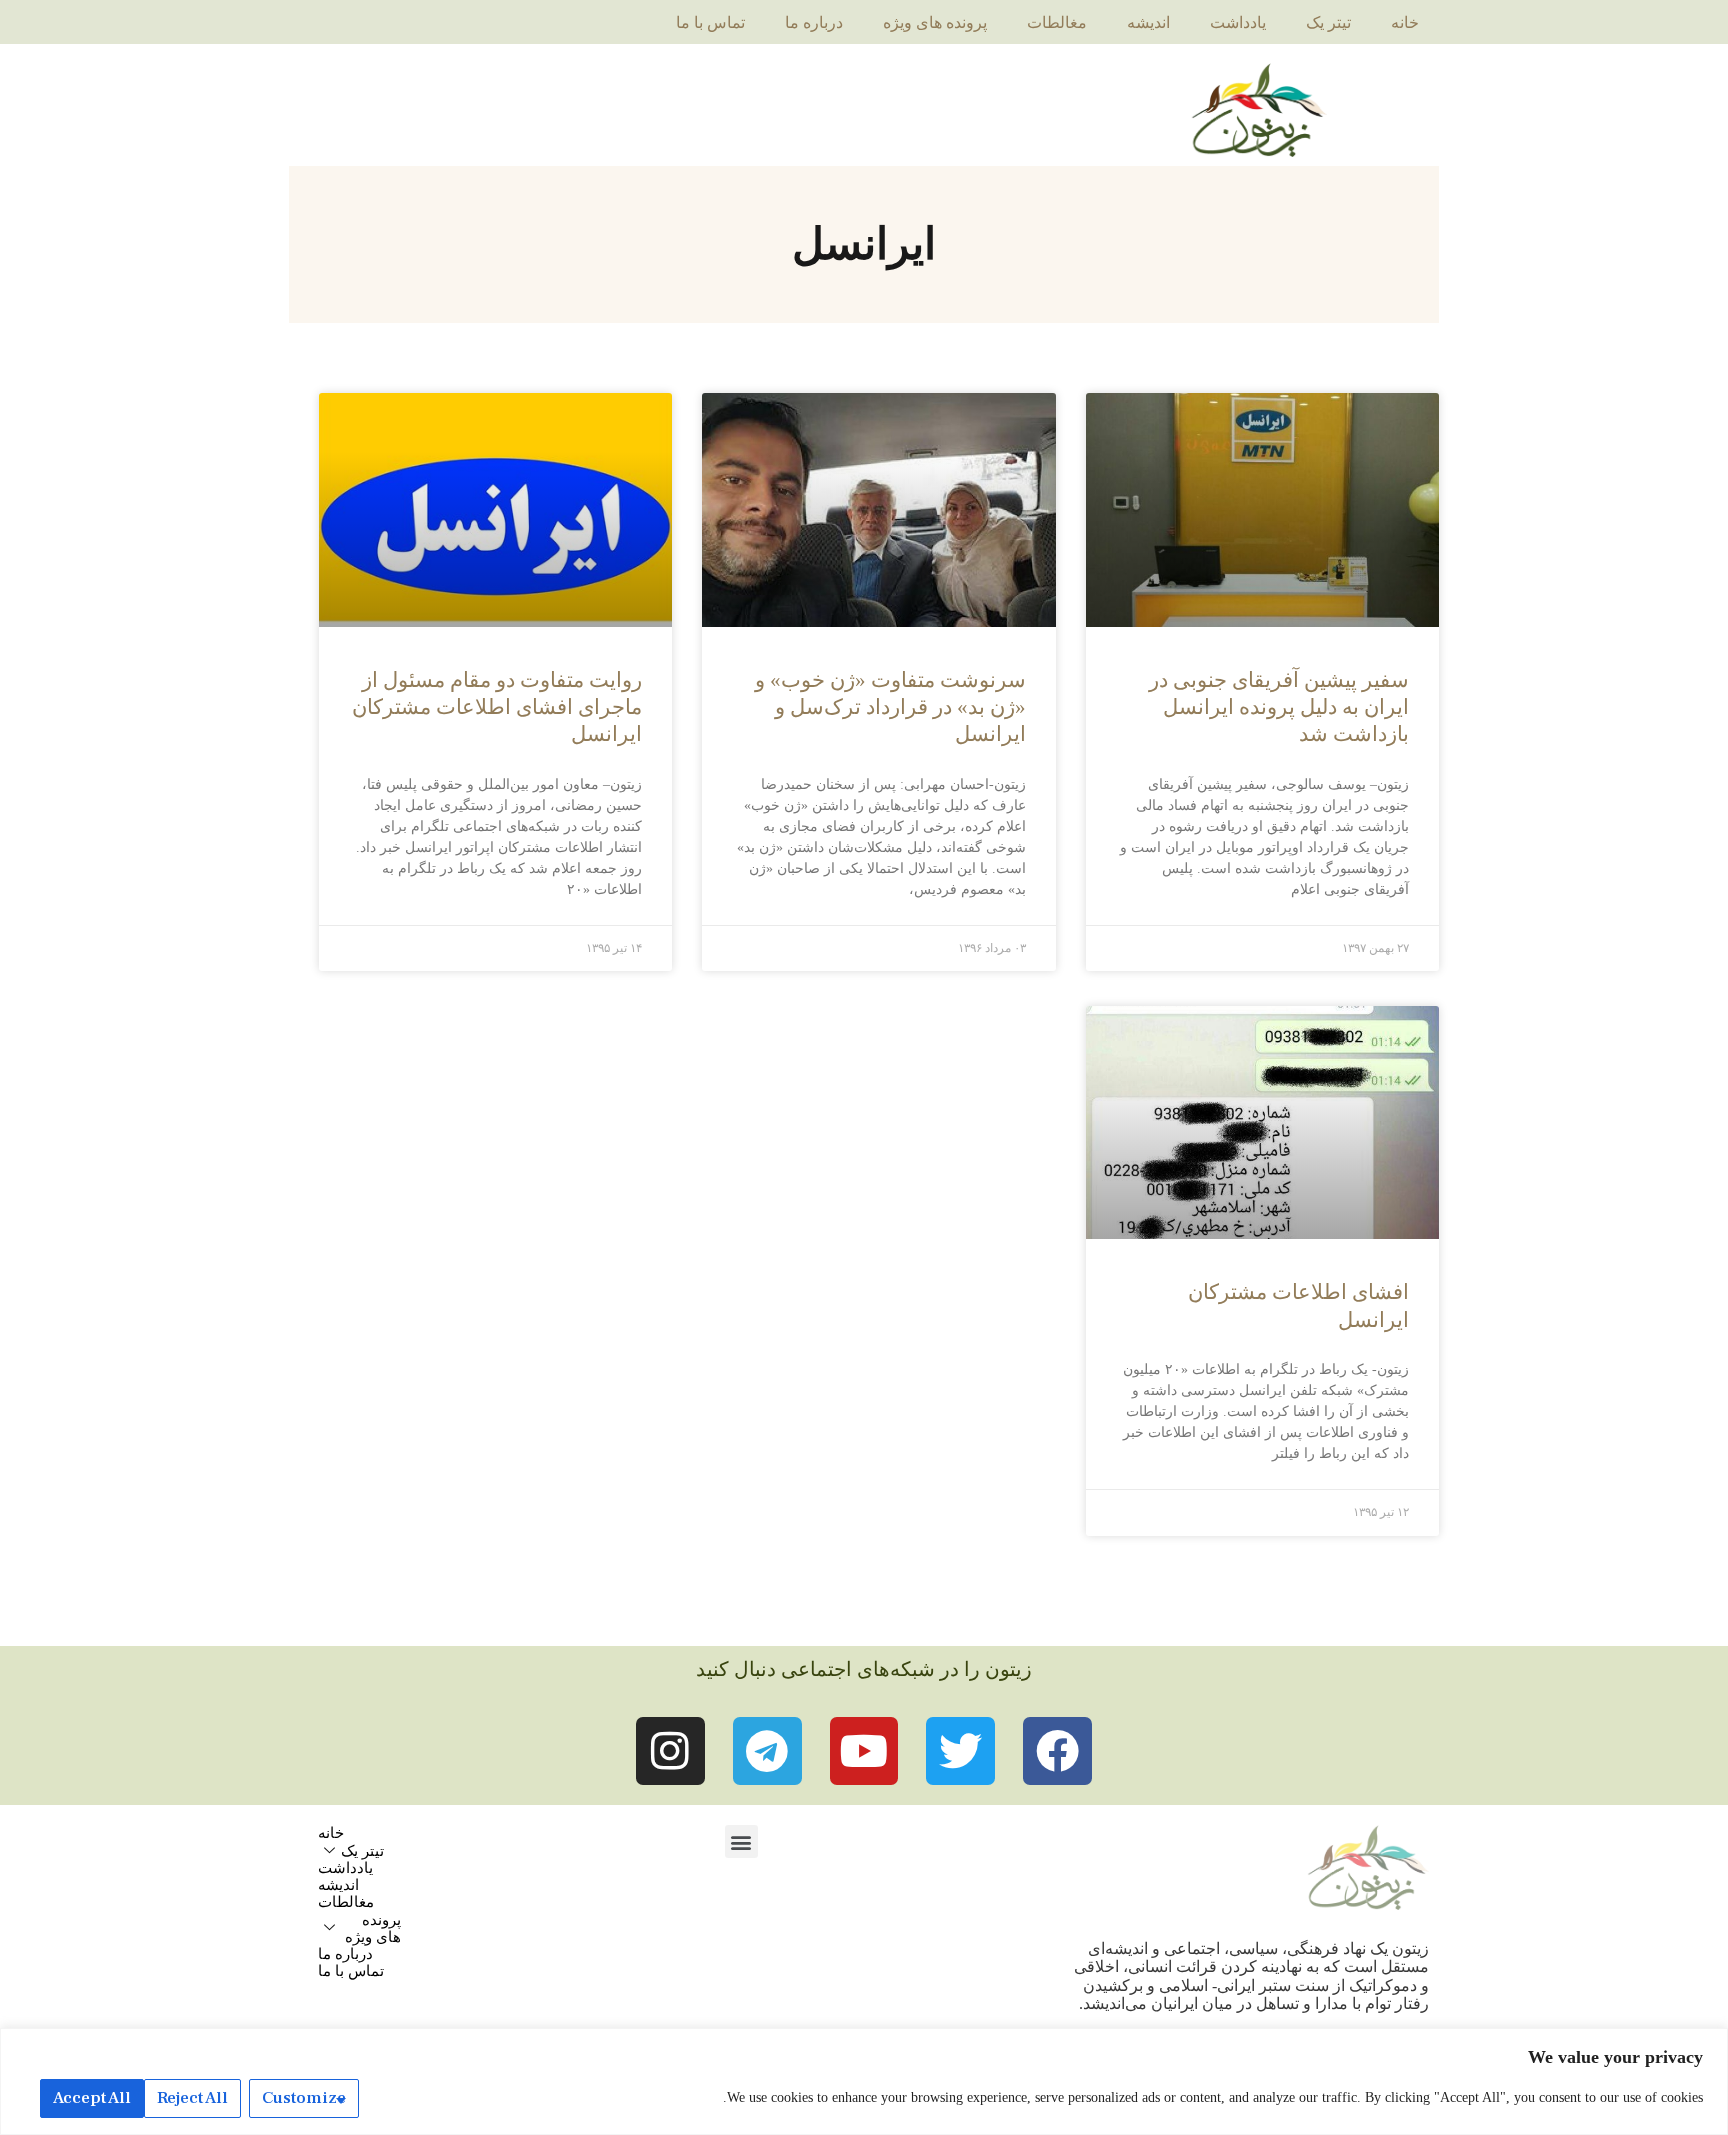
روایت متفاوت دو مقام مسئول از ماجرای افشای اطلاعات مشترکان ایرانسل (497, 707)
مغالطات (1057, 22)
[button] (741, 1841)
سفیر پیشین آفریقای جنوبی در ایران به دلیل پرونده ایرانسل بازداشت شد (1279, 707)
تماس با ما (710, 22)
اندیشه (1148, 22)
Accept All (92, 2098)
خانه (1405, 22)
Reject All (192, 2098)
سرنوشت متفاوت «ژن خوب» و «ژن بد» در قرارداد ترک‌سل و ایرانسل (890, 707)
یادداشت (1238, 22)
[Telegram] (767, 1751)
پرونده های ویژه (935, 22)
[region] (864, 2081)
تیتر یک (1328, 22)
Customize (304, 2098)
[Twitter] (960, 1751)
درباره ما (814, 22)
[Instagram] (670, 1751)
